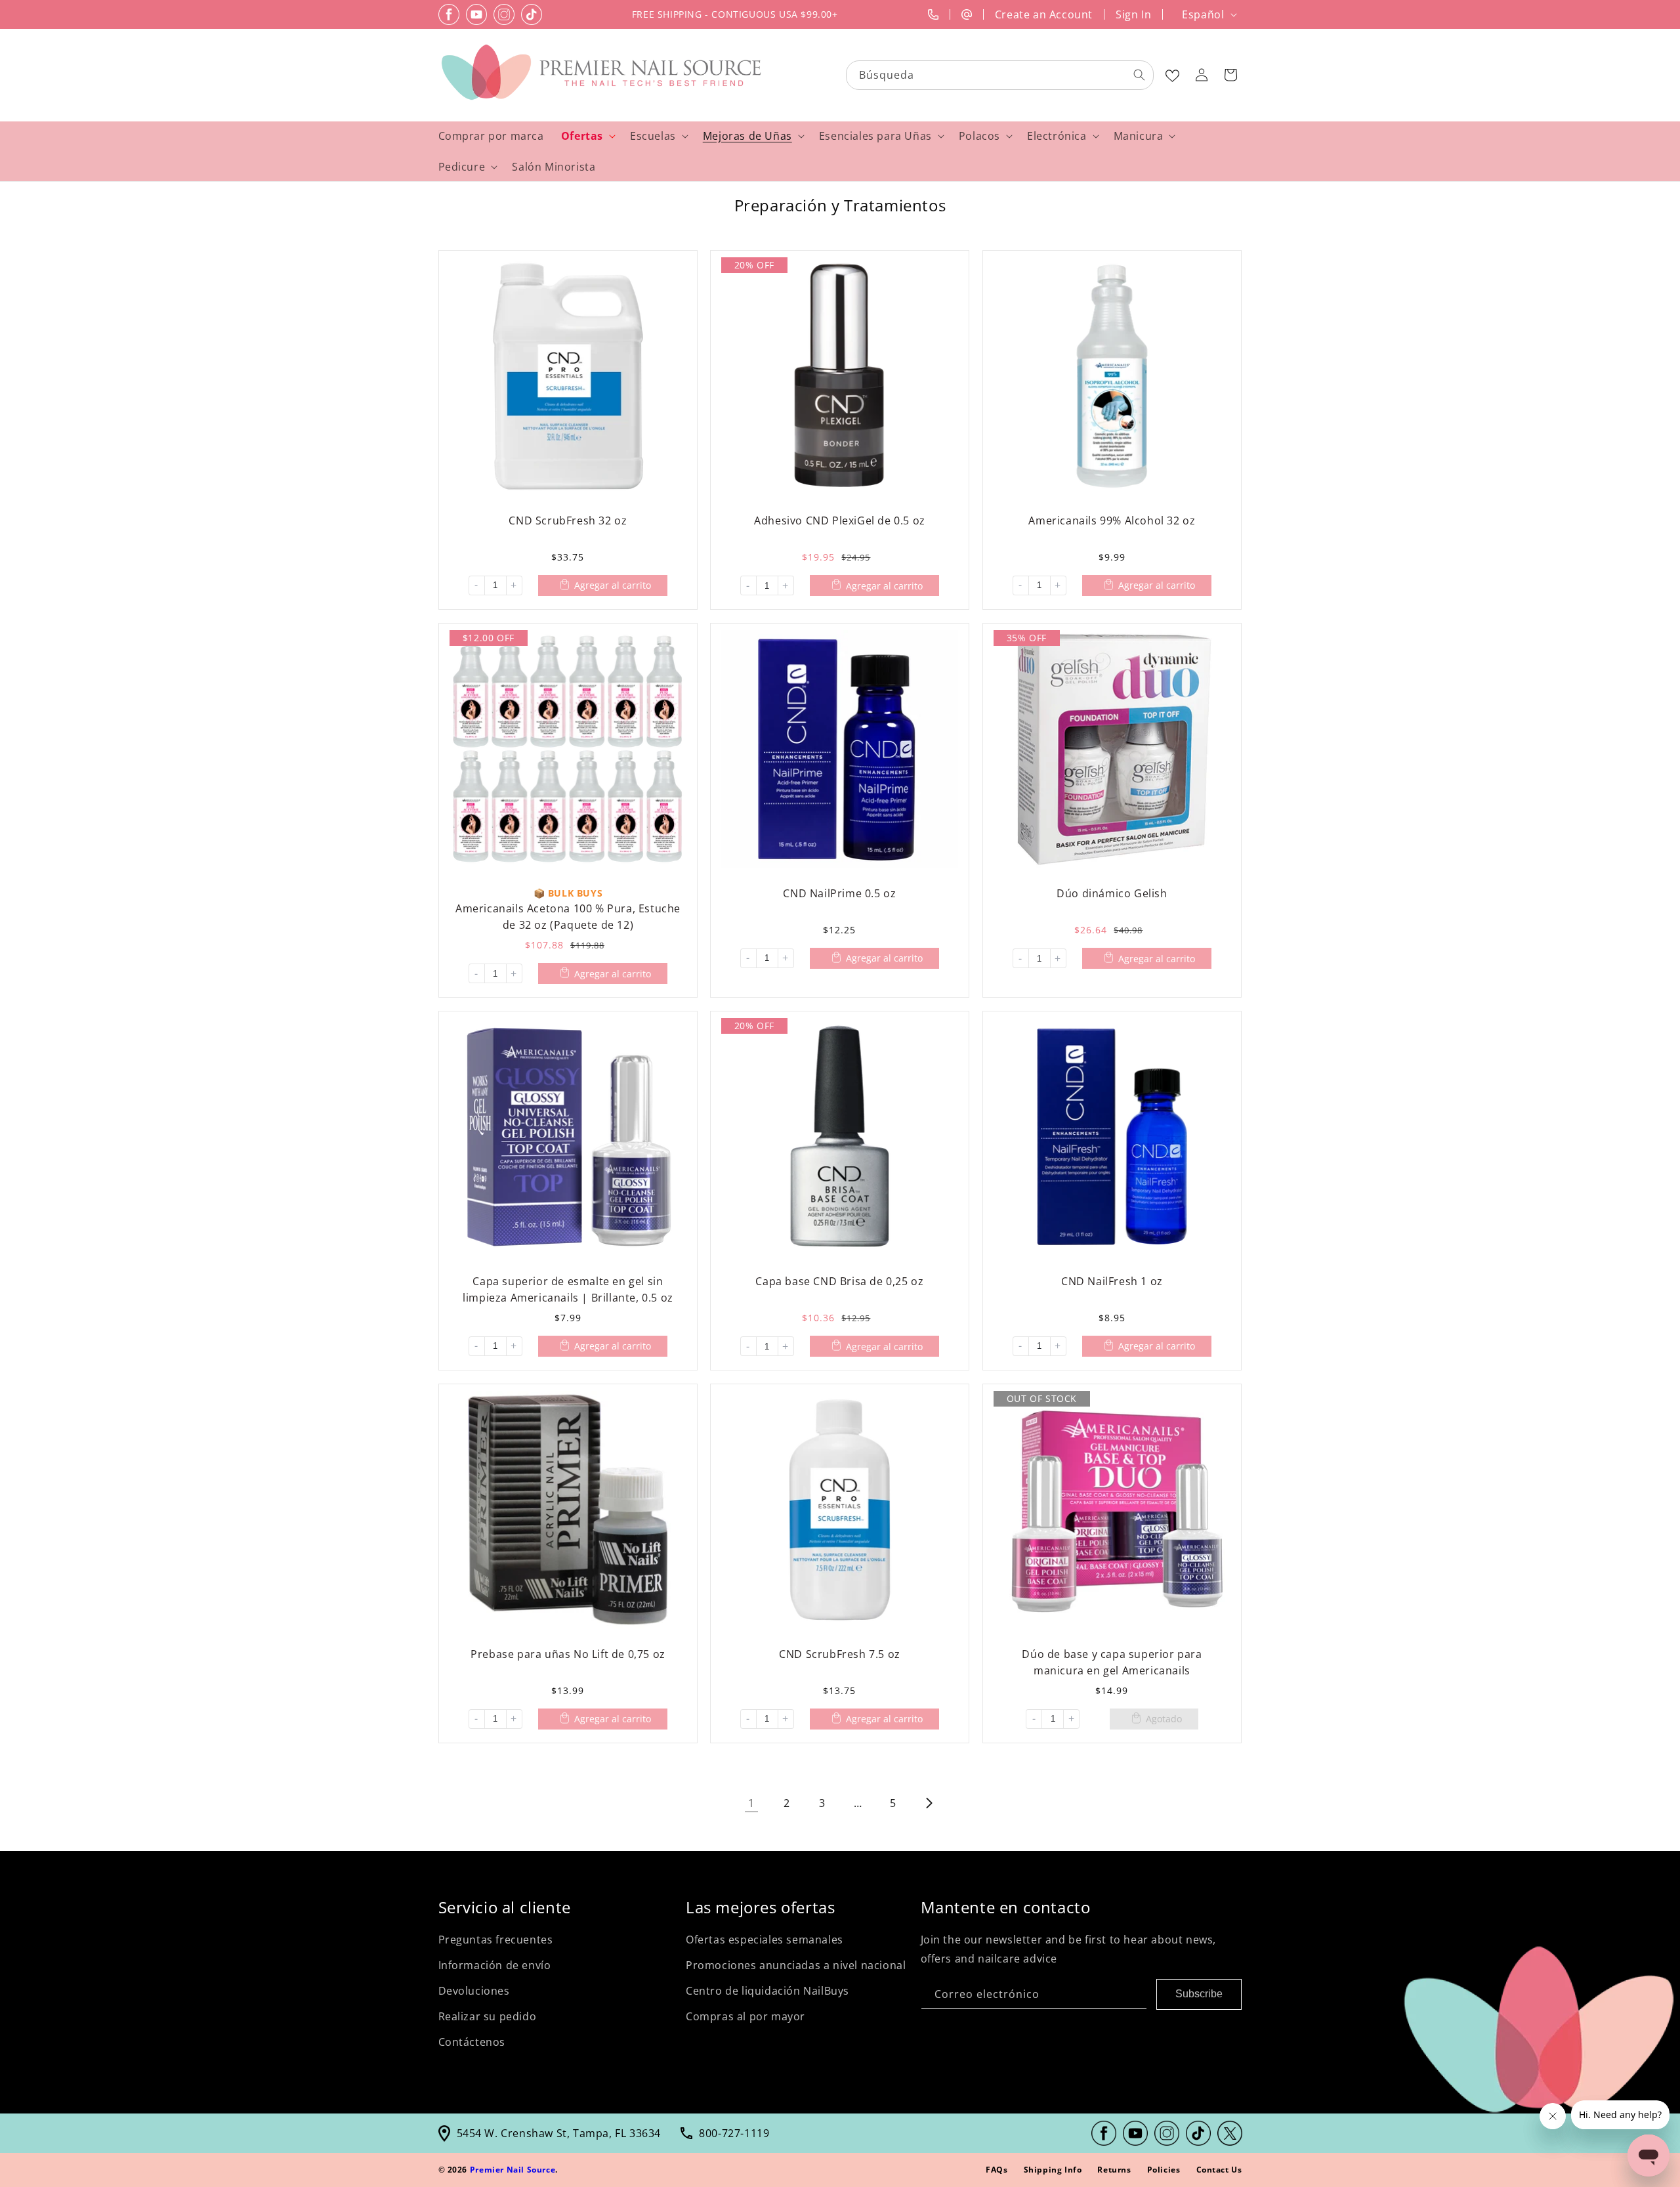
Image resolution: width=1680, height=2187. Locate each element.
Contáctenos (472, 2042)
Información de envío (495, 1965)
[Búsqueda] (1139, 75)
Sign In (1133, 14)
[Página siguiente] (929, 1803)
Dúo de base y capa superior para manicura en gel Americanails (1112, 1662)
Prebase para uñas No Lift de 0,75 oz (568, 1653)
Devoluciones (474, 1991)
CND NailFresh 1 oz (1112, 1281)
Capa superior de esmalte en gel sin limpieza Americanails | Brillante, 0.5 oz (568, 1289)
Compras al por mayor (745, 2016)
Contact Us (1219, 2170)
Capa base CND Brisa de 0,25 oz (840, 1281)
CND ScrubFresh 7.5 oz (840, 1653)
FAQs (997, 2170)
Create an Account (1044, 14)
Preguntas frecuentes (496, 1940)
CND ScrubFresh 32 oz (568, 520)
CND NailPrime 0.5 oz (840, 893)
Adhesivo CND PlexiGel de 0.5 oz (840, 520)
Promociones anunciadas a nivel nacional (796, 1965)
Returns (1114, 2170)
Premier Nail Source (513, 2170)
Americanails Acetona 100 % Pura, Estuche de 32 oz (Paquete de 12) (567, 916)
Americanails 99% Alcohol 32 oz (1112, 520)
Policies (1164, 2170)
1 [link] (751, 1803)
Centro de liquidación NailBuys (767, 1991)
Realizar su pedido (488, 2016)
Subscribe (1199, 1994)
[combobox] (1000, 75)
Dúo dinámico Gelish (1112, 893)
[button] (1230, 75)
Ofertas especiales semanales (765, 1940)
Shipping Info (1053, 2170)
